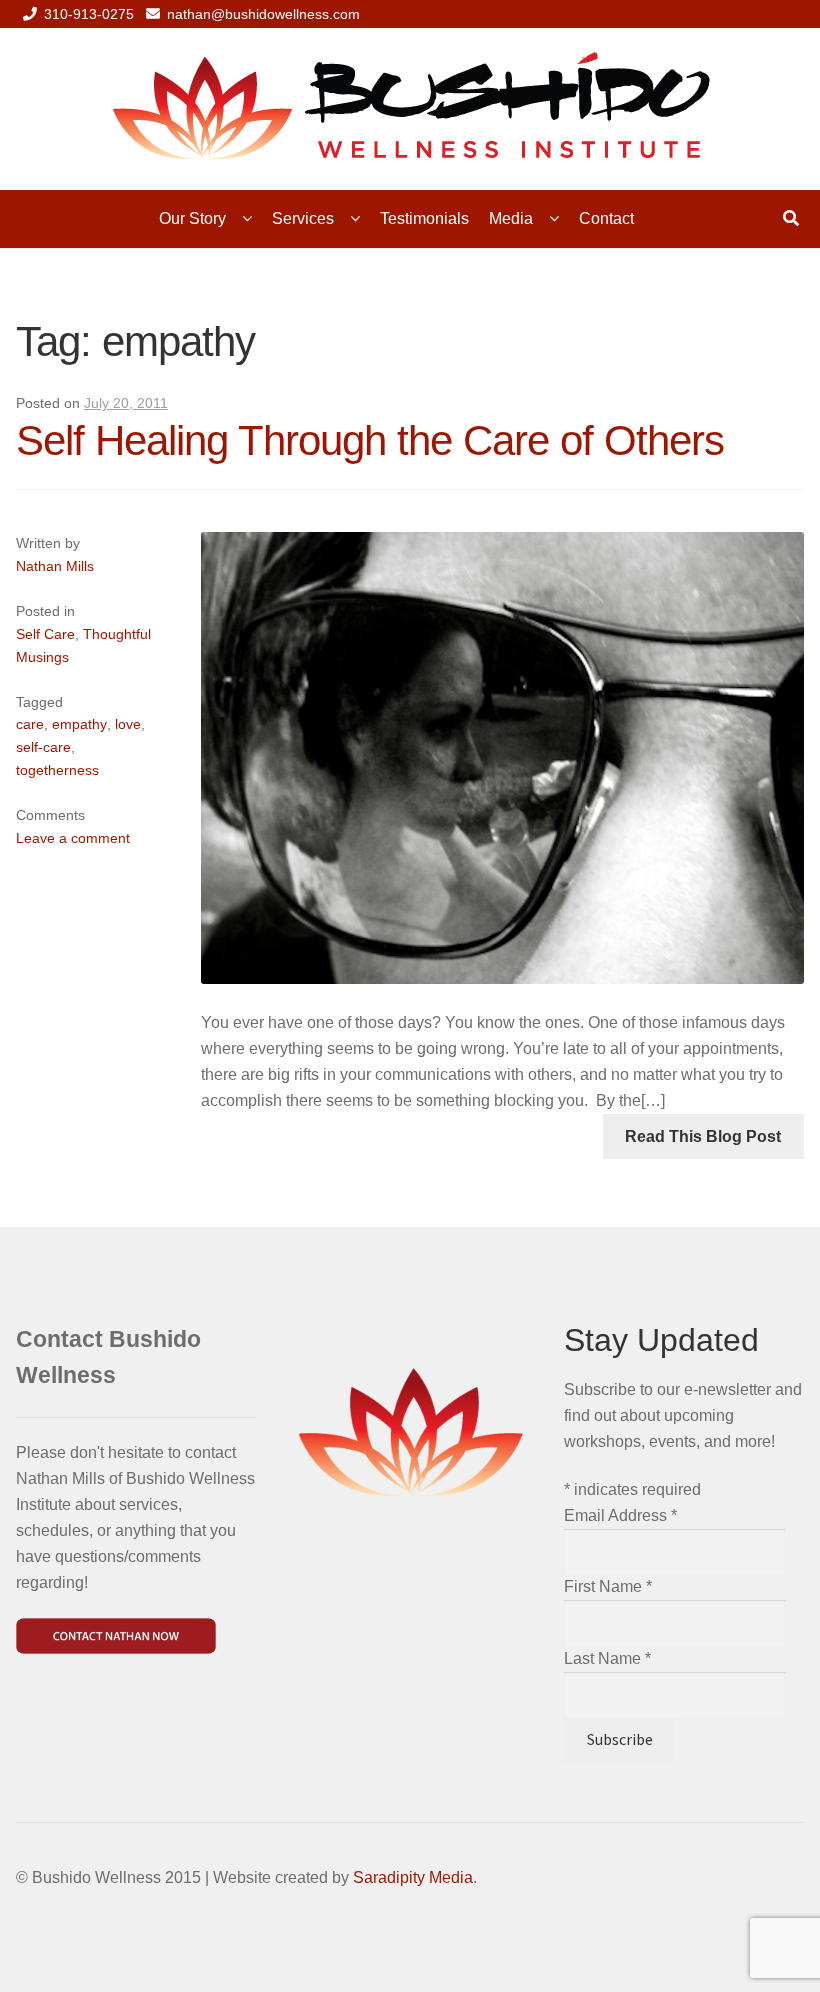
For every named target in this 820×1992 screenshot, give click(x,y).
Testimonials (424, 218)
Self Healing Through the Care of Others (370, 440)
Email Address (620, 1515)
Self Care (45, 634)
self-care (43, 747)
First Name (608, 1586)
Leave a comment (73, 838)
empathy (79, 724)
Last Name (607, 1658)
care (30, 724)
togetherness (57, 770)
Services (303, 218)
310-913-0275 (89, 14)
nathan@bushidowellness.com (263, 14)
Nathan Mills (55, 566)
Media (511, 218)
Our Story (192, 218)
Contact (606, 218)
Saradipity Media (413, 1877)
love (128, 724)
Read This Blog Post (703, 1136)
